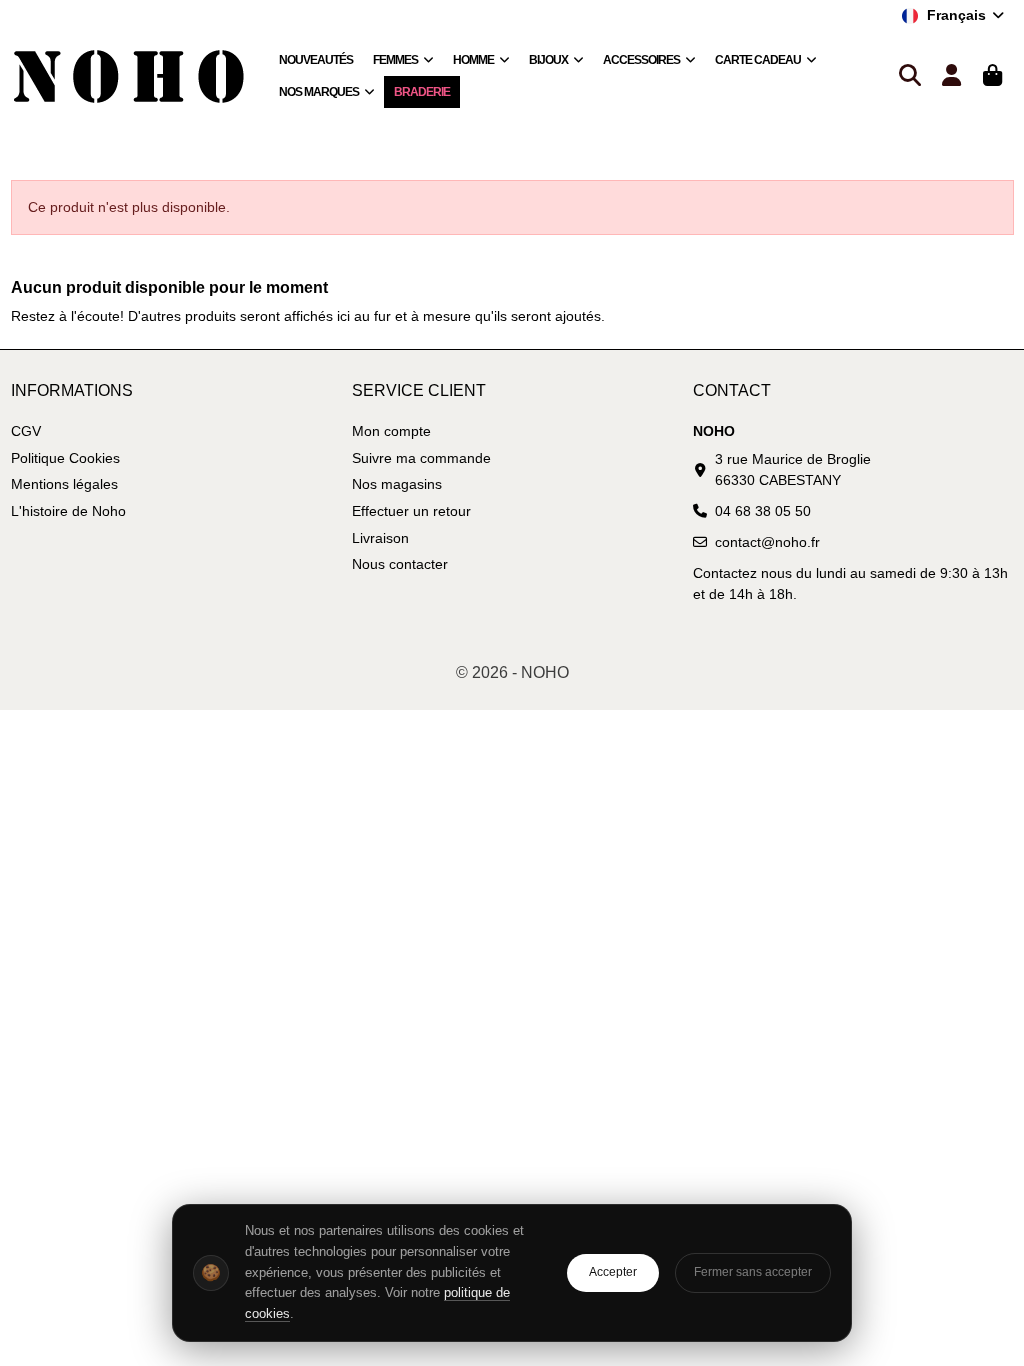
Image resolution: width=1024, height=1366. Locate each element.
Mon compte (391, 431)
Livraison (380, 538)
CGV (26, 431)
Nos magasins (397, 484)
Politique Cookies (65, 458)
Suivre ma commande (421, 458)
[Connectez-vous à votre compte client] (952, 76)
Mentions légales (64, 484)
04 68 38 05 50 (763, 511)
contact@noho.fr (767, 542)
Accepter (613, 1272)
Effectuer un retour (411, 511)
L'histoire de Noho (68, 511)
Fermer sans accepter (753, 1272)
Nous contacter (400, 564)
